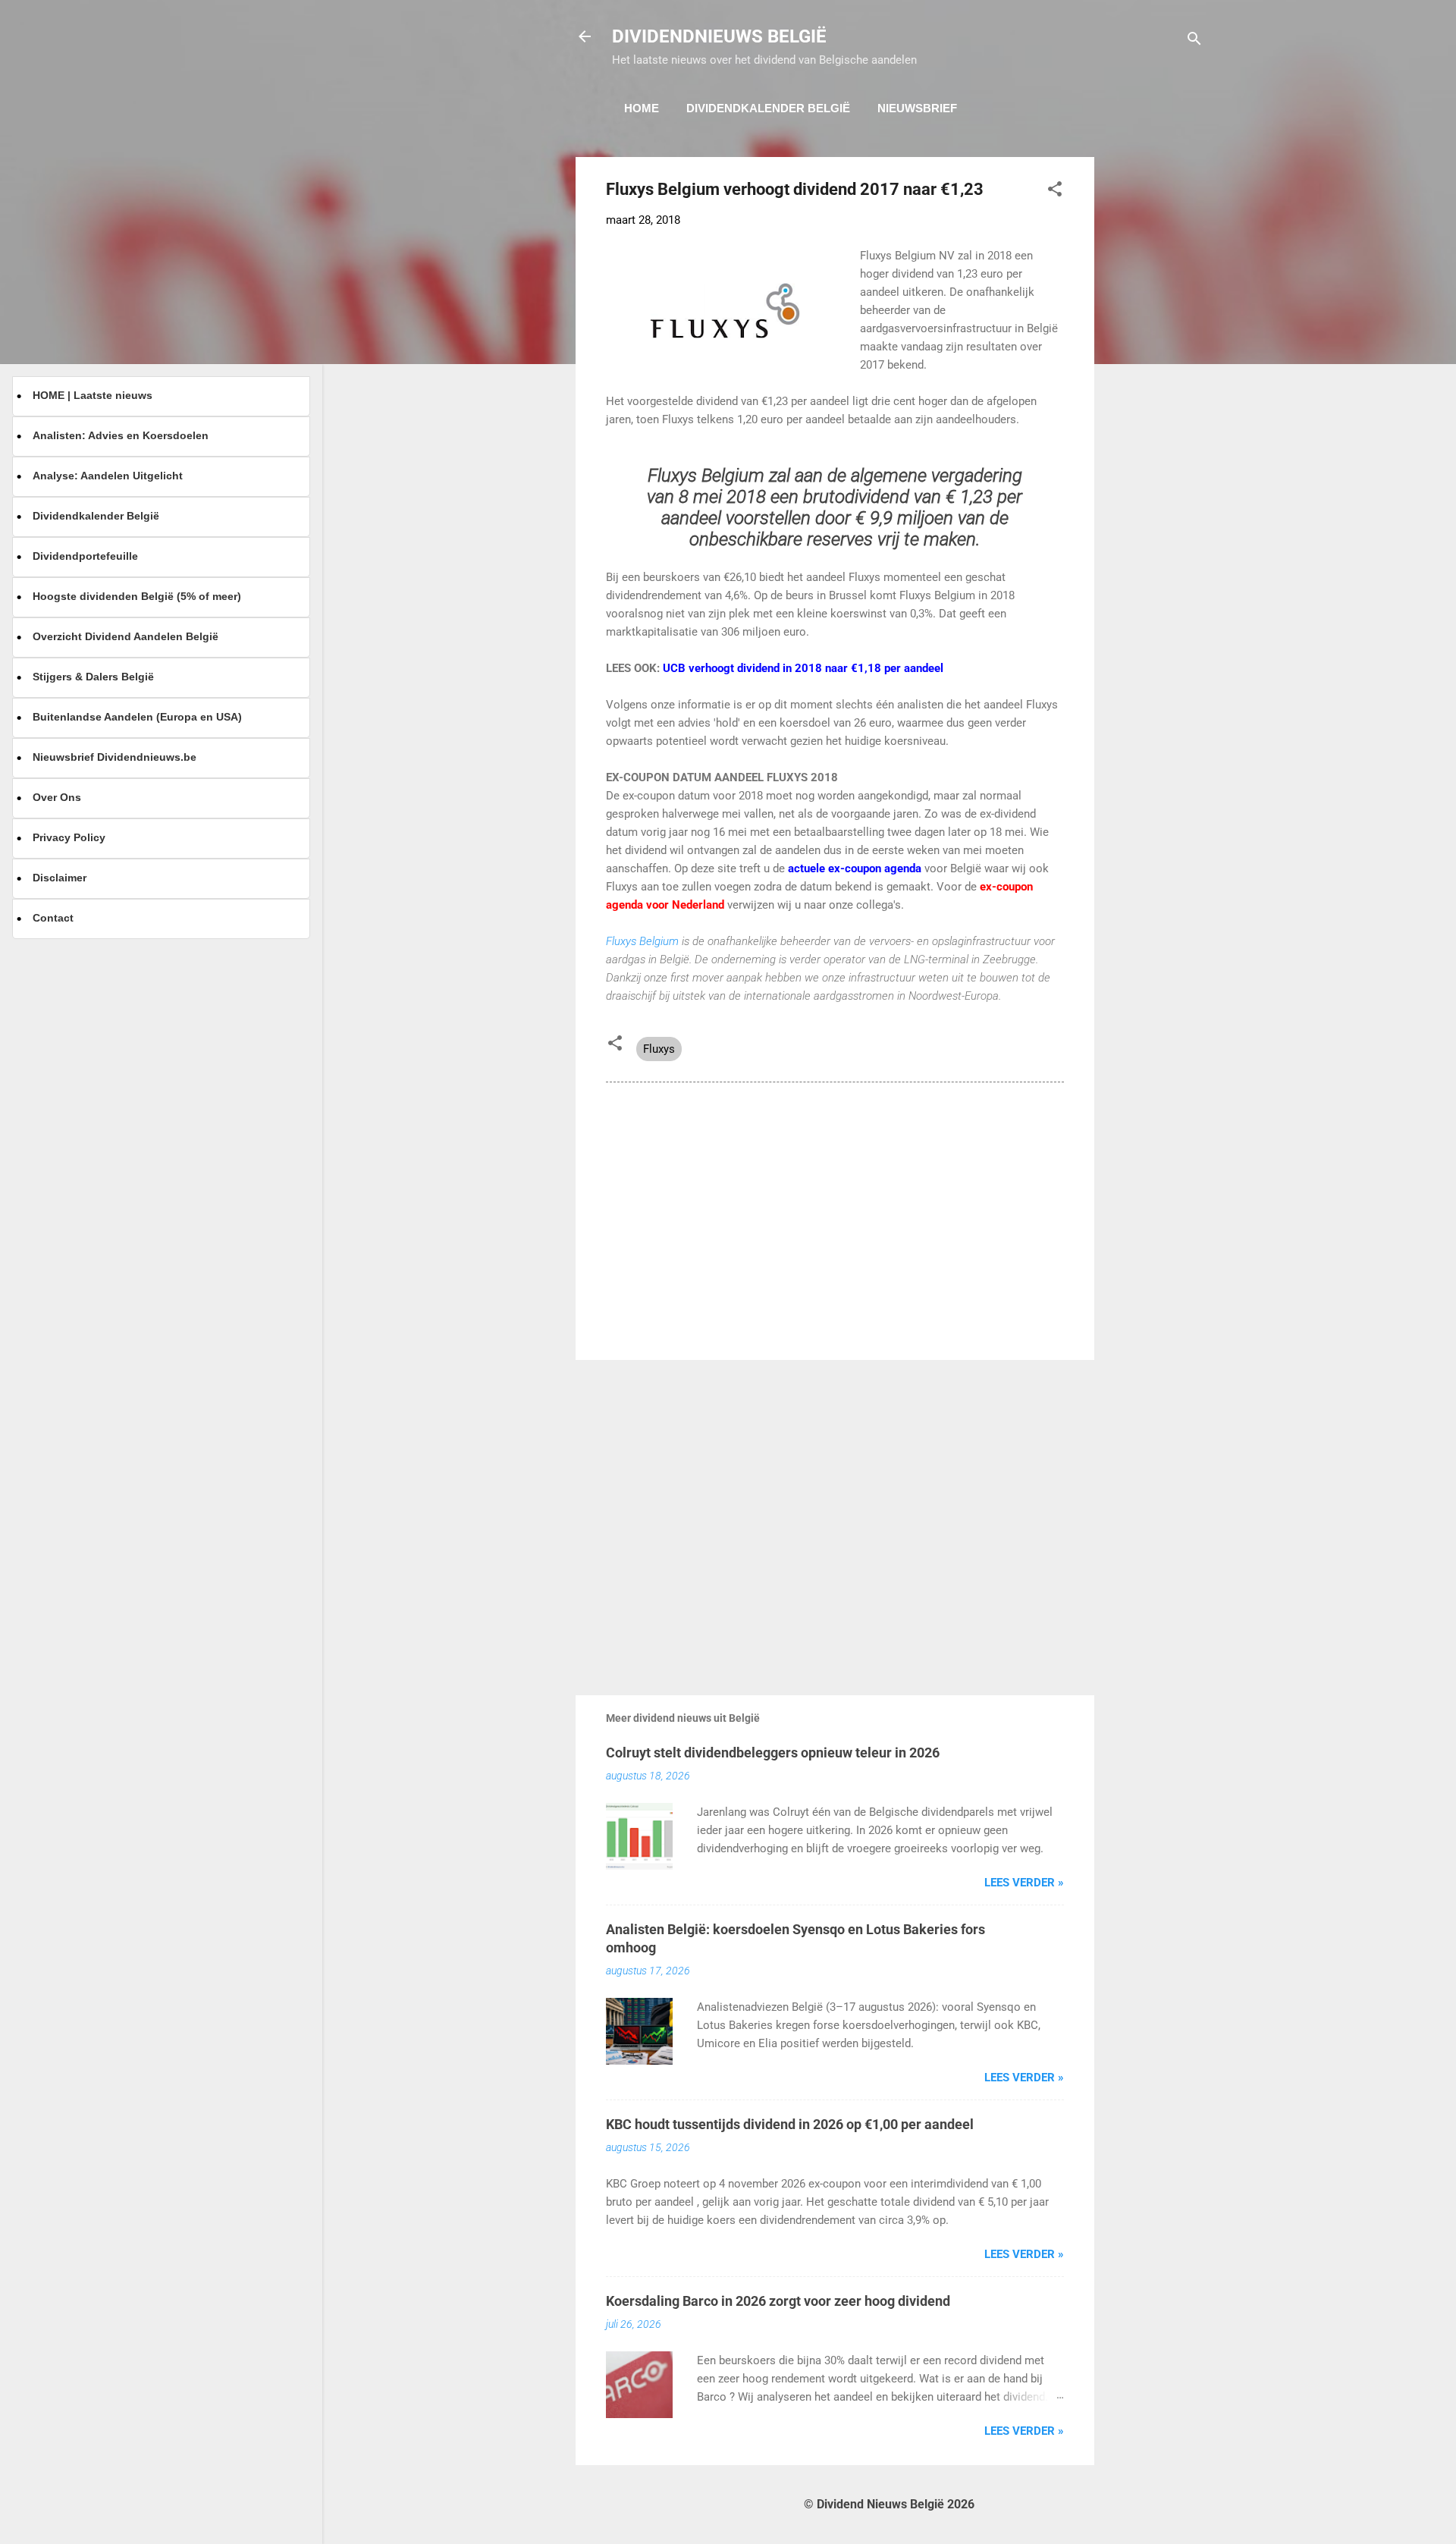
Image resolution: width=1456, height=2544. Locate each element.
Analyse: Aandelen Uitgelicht (108, 476)
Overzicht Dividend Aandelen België (126, 636)
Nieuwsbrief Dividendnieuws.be (115, 757)
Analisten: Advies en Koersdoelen (121, 435)
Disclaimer (60, 878)
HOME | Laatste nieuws (93, 395)
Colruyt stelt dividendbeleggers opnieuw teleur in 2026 (773, 1753)
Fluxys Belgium (644, 941)
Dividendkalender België (768, 108)
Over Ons (57, 797)
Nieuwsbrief (917, 108)
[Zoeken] (1194, 41)
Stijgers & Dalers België (93, 677)
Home (642, 108)
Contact (53, 918)
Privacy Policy (69, 837)
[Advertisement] (1155, 385)
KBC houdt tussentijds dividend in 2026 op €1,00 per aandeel (790, 2124)
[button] (1055, 192)
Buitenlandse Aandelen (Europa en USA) (137, 717)
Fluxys (659, 1049)
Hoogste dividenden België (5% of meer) (137, 596)
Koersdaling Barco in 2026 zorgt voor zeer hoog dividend (778, 2301)
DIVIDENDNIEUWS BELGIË (719, 36)
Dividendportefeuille (85, 556)
